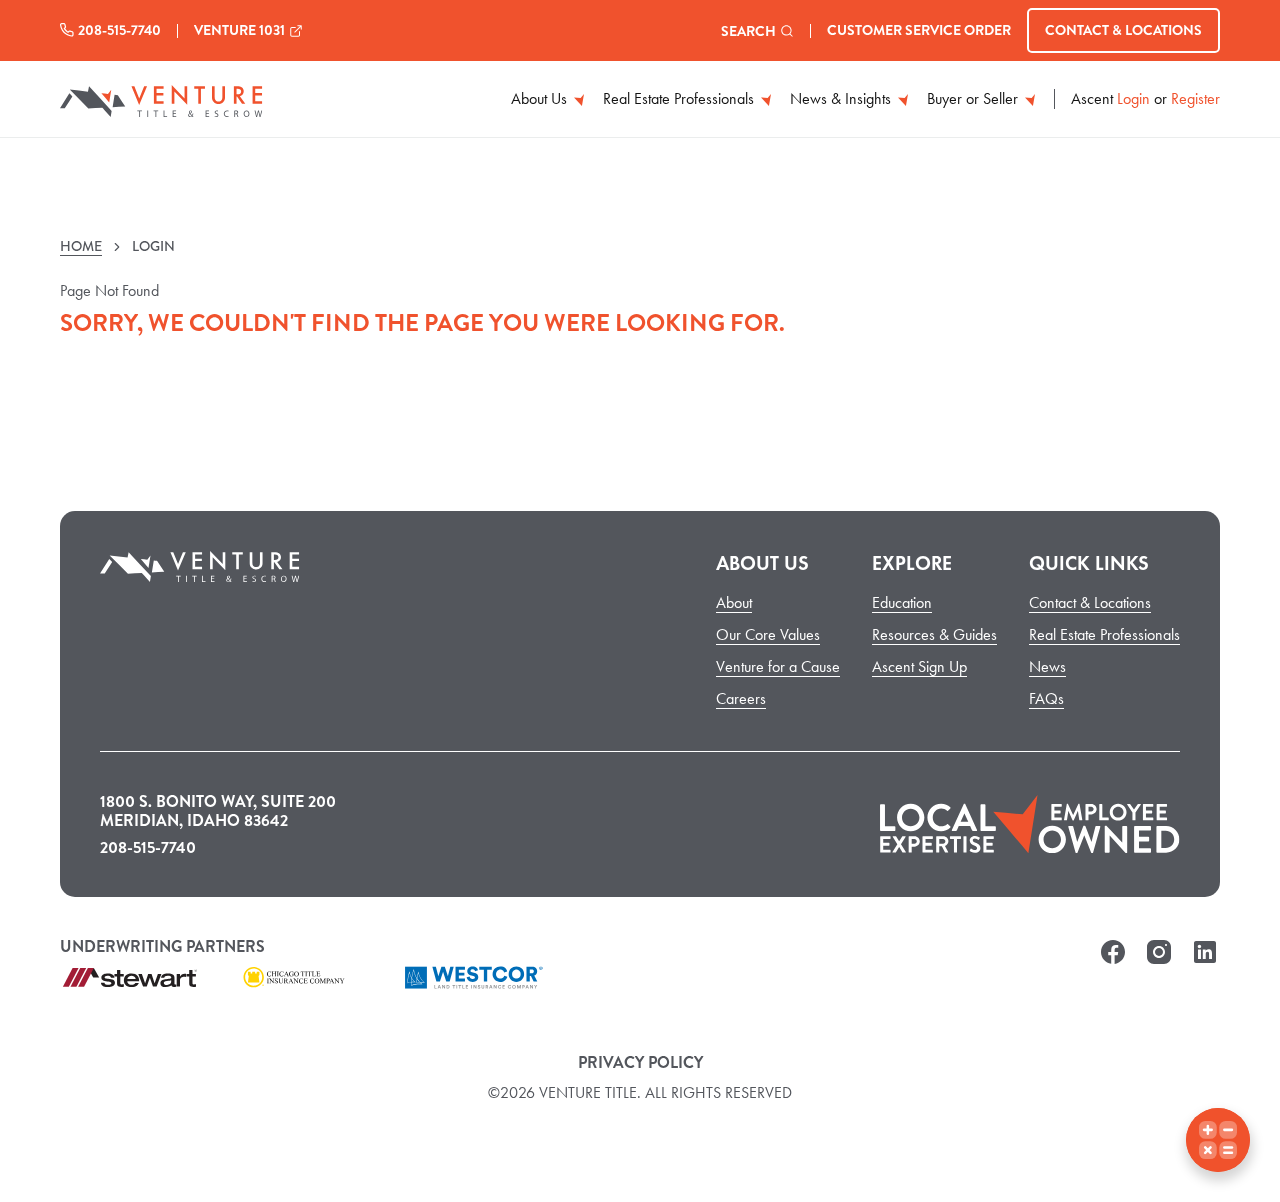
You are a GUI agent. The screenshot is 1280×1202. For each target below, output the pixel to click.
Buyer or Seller (974, 98)
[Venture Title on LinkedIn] (1205, 963)
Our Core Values (768, 634)
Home (81, 246)
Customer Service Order (919, 30)
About (734, 602)
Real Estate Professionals (680, 98)
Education (902, 602)
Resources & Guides (934, 634)
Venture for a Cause (778, 666)
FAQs (1046, 698)
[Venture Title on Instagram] (1159, 963)
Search (748, 31)
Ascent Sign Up (919, 666)
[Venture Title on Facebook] (1113, 963)
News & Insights (842, 98)
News (1047, 666)
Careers (741, 698)
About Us (541, 98)
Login (1133, 99)
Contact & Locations (1123, 30)
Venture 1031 (239, 30)
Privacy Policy (640, 1062)
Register (1195, 99)
